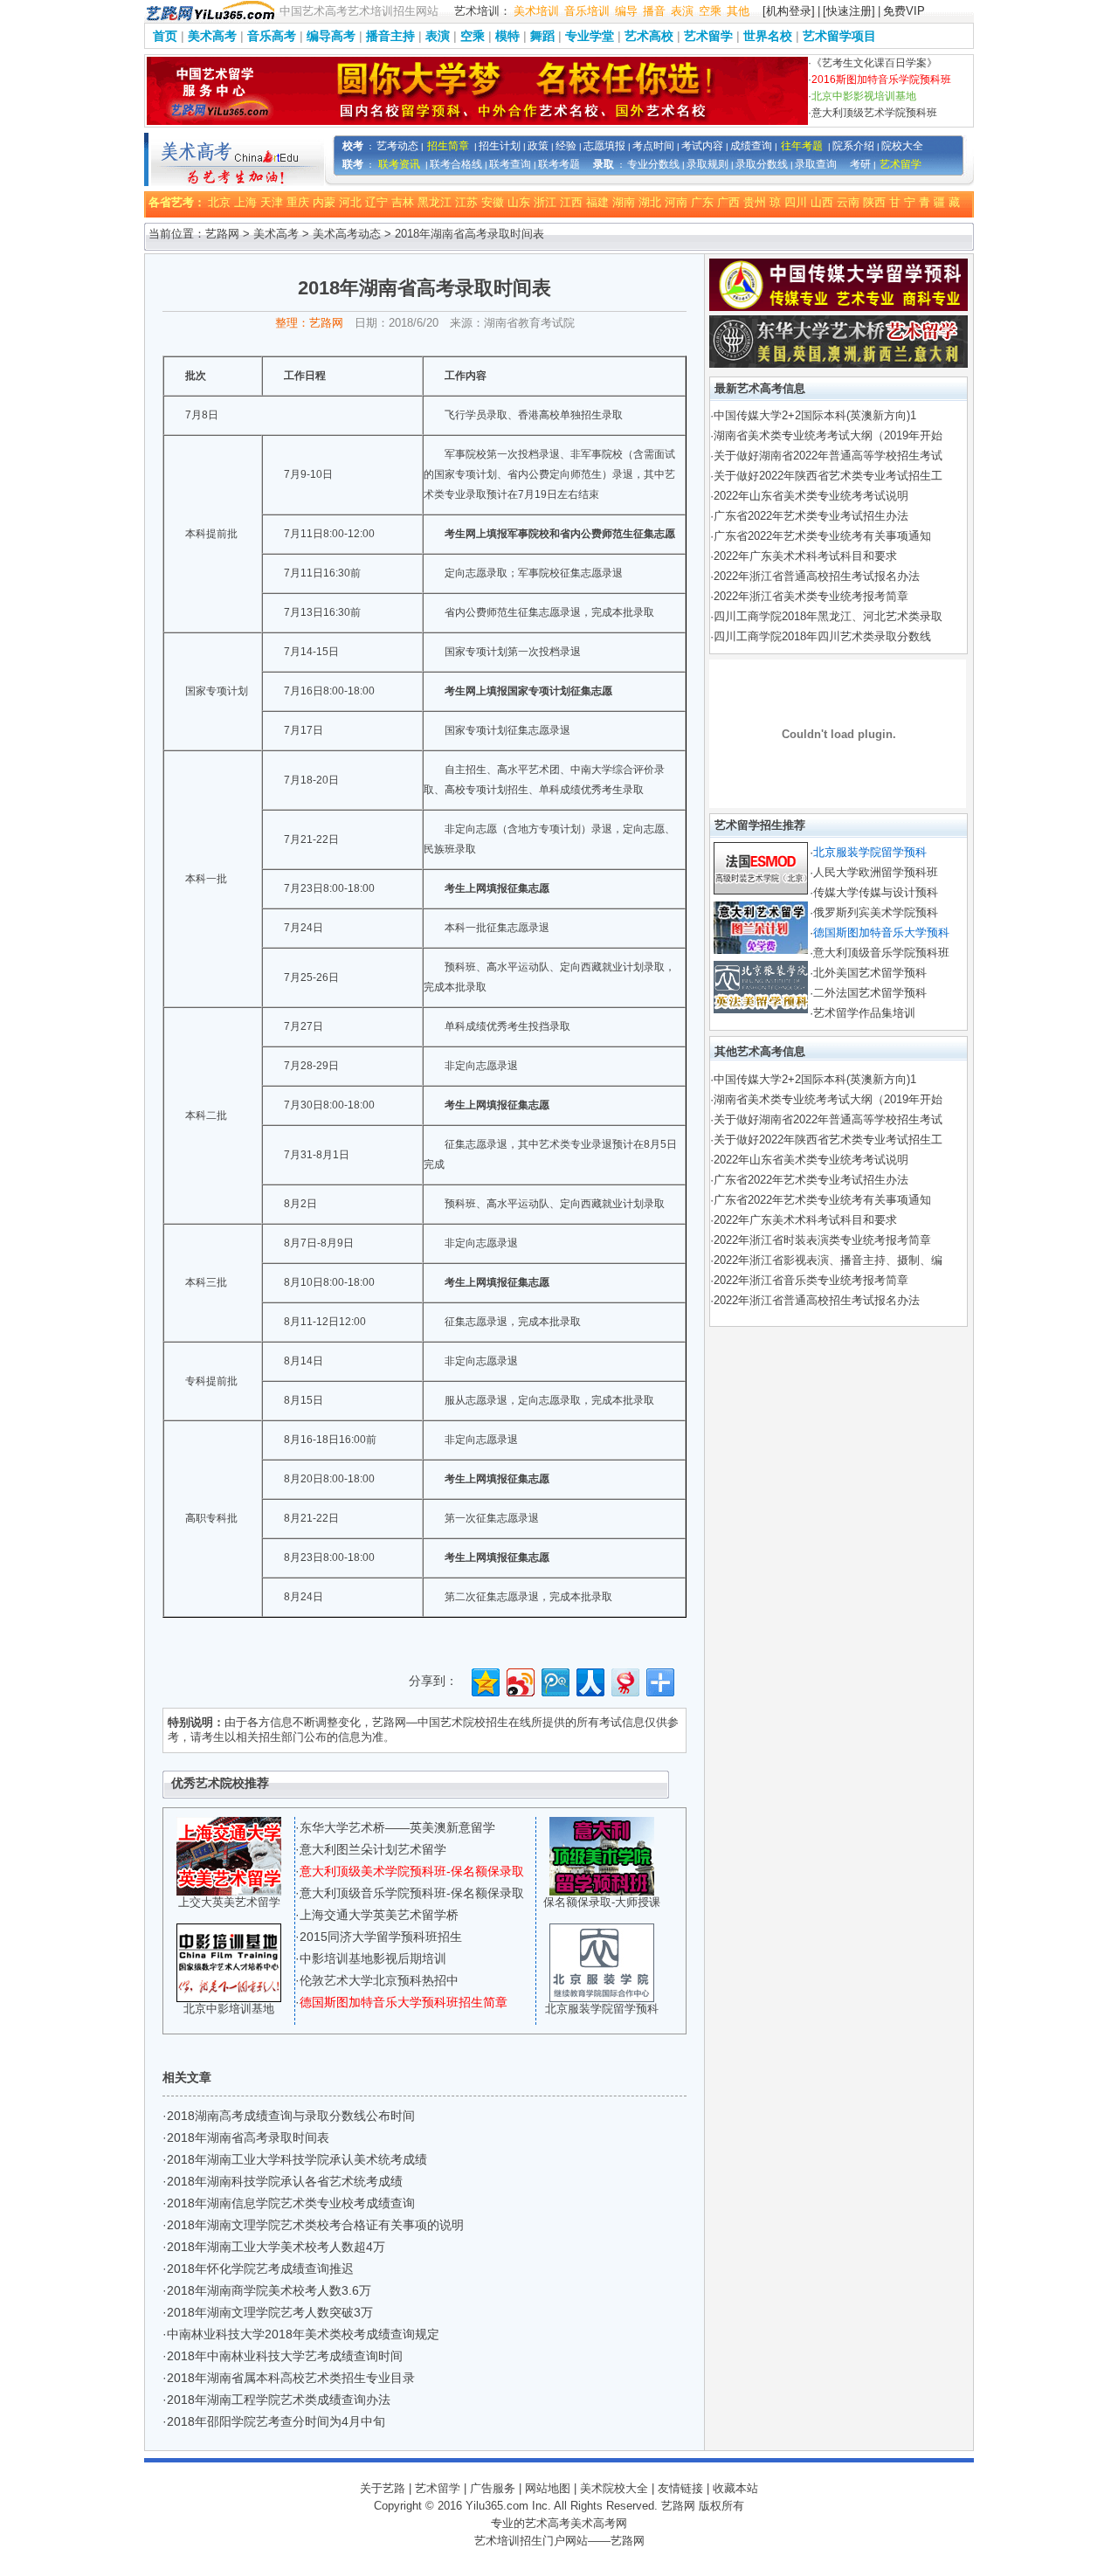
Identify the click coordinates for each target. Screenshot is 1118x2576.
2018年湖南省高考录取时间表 (248, 2137)
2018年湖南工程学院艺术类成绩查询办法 (279, 2400)
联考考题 (559, 164)
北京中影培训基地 (229, 2009)
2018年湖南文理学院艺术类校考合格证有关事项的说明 (315, 2225)
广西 (728, 202)
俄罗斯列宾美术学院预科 (876, 912)
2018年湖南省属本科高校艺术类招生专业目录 (291, 2378)
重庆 (298, 202)
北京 (219, 202)
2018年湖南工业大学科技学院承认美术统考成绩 (297, 2159)
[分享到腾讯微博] (554, 1680)
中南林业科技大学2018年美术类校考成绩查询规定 (303, 2334)
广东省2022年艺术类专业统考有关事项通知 (822, 536)
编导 (626, 11)
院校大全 (902, 146)
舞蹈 (542, 36)
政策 (538, 146)
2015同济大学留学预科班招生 (381, 1937)
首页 (165, 36)
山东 (519, 202)
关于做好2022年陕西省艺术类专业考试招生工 (828, 476)
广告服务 (493, 2488)
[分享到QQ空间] (484, 1680)
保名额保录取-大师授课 (602, 1902)
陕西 (874, 202)
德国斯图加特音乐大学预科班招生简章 (404, 2002)
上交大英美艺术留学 (229, 1902)
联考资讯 (399, 164)
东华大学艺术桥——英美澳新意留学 (397, 1827)
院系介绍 (853, 146)
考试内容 (702, 146)
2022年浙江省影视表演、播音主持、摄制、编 (828, 1260)
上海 (245, 202)
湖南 (624, 202)
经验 (566, 146)
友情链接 (680, 2488)
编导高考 (331, 36)
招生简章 (448, 146)
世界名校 (768, 36)
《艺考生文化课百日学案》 (874, 63)
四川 (796, 202)
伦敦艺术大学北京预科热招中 (379, 1980)
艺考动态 (397, 146)
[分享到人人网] (589, 1680)
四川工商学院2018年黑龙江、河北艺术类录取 (828, 616)
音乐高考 (272, 36)
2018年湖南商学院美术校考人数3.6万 (269, 2290)
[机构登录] (789, 11)
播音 (654, 11)
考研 (860, 164)
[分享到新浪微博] (519, 1680)
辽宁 (376, 202)
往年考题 (802, 146)
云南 (848, 202)
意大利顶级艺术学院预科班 (874, 113)
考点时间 (653, 146)
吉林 (403, 202)
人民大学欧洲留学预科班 (876, 872)
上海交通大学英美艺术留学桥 (379, 1915)
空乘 (710, 11)
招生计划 (500, 146)
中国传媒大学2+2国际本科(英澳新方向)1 (815, 415)
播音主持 (390, 36)
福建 (597, 202)
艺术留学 (708, 36)
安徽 (493, 202)
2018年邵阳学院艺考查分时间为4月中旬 (276, 2421)
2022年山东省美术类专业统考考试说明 (811, 496)
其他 (738, 11)
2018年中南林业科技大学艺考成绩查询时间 (285, 2356)
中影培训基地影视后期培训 (373, 1958)
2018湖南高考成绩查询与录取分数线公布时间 (291, 2116)
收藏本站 (735, 2488)
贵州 (755, 202)
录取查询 (816, 164)
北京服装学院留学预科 (602, 2009)
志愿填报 (604, 146)
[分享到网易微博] (624, 1680)
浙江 (545, 202)
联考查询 (510, 164)
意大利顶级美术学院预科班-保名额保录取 (412, 1871)
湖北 (650, 202)
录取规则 (707, 164)
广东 (702, 202)
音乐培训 (587, 11)
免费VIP (904, 11)
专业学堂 (590, 36)
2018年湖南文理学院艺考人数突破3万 (270, 2312)
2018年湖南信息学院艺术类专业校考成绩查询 (291, 2203)
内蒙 (324, 202)
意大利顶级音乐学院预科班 (881, 953)
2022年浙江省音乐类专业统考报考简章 (811, 1280)
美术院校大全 (614, 2488)
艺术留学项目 (839, 36)
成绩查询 (751, 146)
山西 (822, 202)
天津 (272, 202)
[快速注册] (849, 11)
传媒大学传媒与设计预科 (876, 892)
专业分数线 (653, 164)
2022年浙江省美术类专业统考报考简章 (811, 596)
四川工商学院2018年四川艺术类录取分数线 (822, 636)
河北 (350, 202)
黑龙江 (435, 202)
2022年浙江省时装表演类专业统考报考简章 (822, 1240)
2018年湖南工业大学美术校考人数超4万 (276, 2247)
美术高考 (212, 36)
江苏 (466, 202)
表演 (682, 11)
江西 (571, 202)
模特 (507, 36)
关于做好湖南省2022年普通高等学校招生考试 (828, 456)
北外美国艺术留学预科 (870, 973)
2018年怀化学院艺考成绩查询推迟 (260, 2269)
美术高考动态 (347, 234)
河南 (676, 202)
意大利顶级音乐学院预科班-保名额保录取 (412, 1893)
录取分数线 (762, 164)
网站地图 (548, 2488)
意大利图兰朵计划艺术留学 (373, 1849)
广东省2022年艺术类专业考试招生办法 (811, 516)
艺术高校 (649, 36)
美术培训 (536, 11)
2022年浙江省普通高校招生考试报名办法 (817, 576)
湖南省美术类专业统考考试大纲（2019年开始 (828, 435)
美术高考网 (599, 2523)
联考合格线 (456, 164)
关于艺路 (383, 2488)
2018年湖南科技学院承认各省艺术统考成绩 (285, 2181)
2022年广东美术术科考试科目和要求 (805, 556)
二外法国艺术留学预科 (870, 993)
